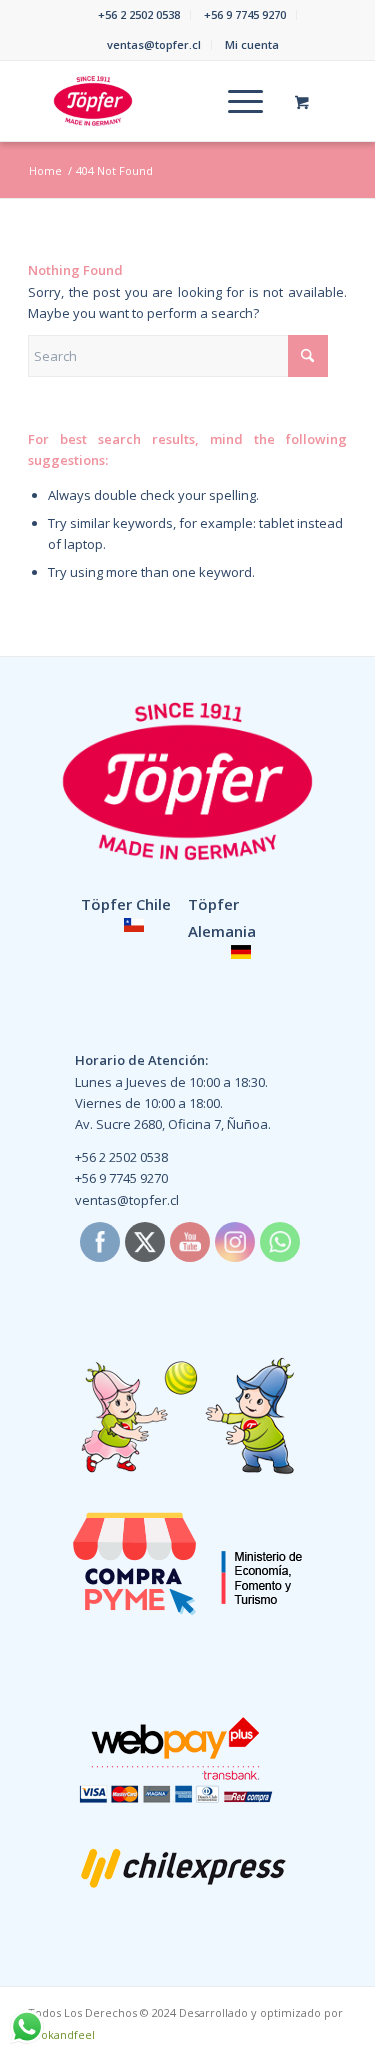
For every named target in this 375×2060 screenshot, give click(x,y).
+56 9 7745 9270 (245, 14)
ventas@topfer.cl (154, 44)
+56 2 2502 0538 (139, 14)
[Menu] (235, 101)
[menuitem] (139, 15)
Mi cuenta (252, 44)
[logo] (155, 101)
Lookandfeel (61, 2034)
